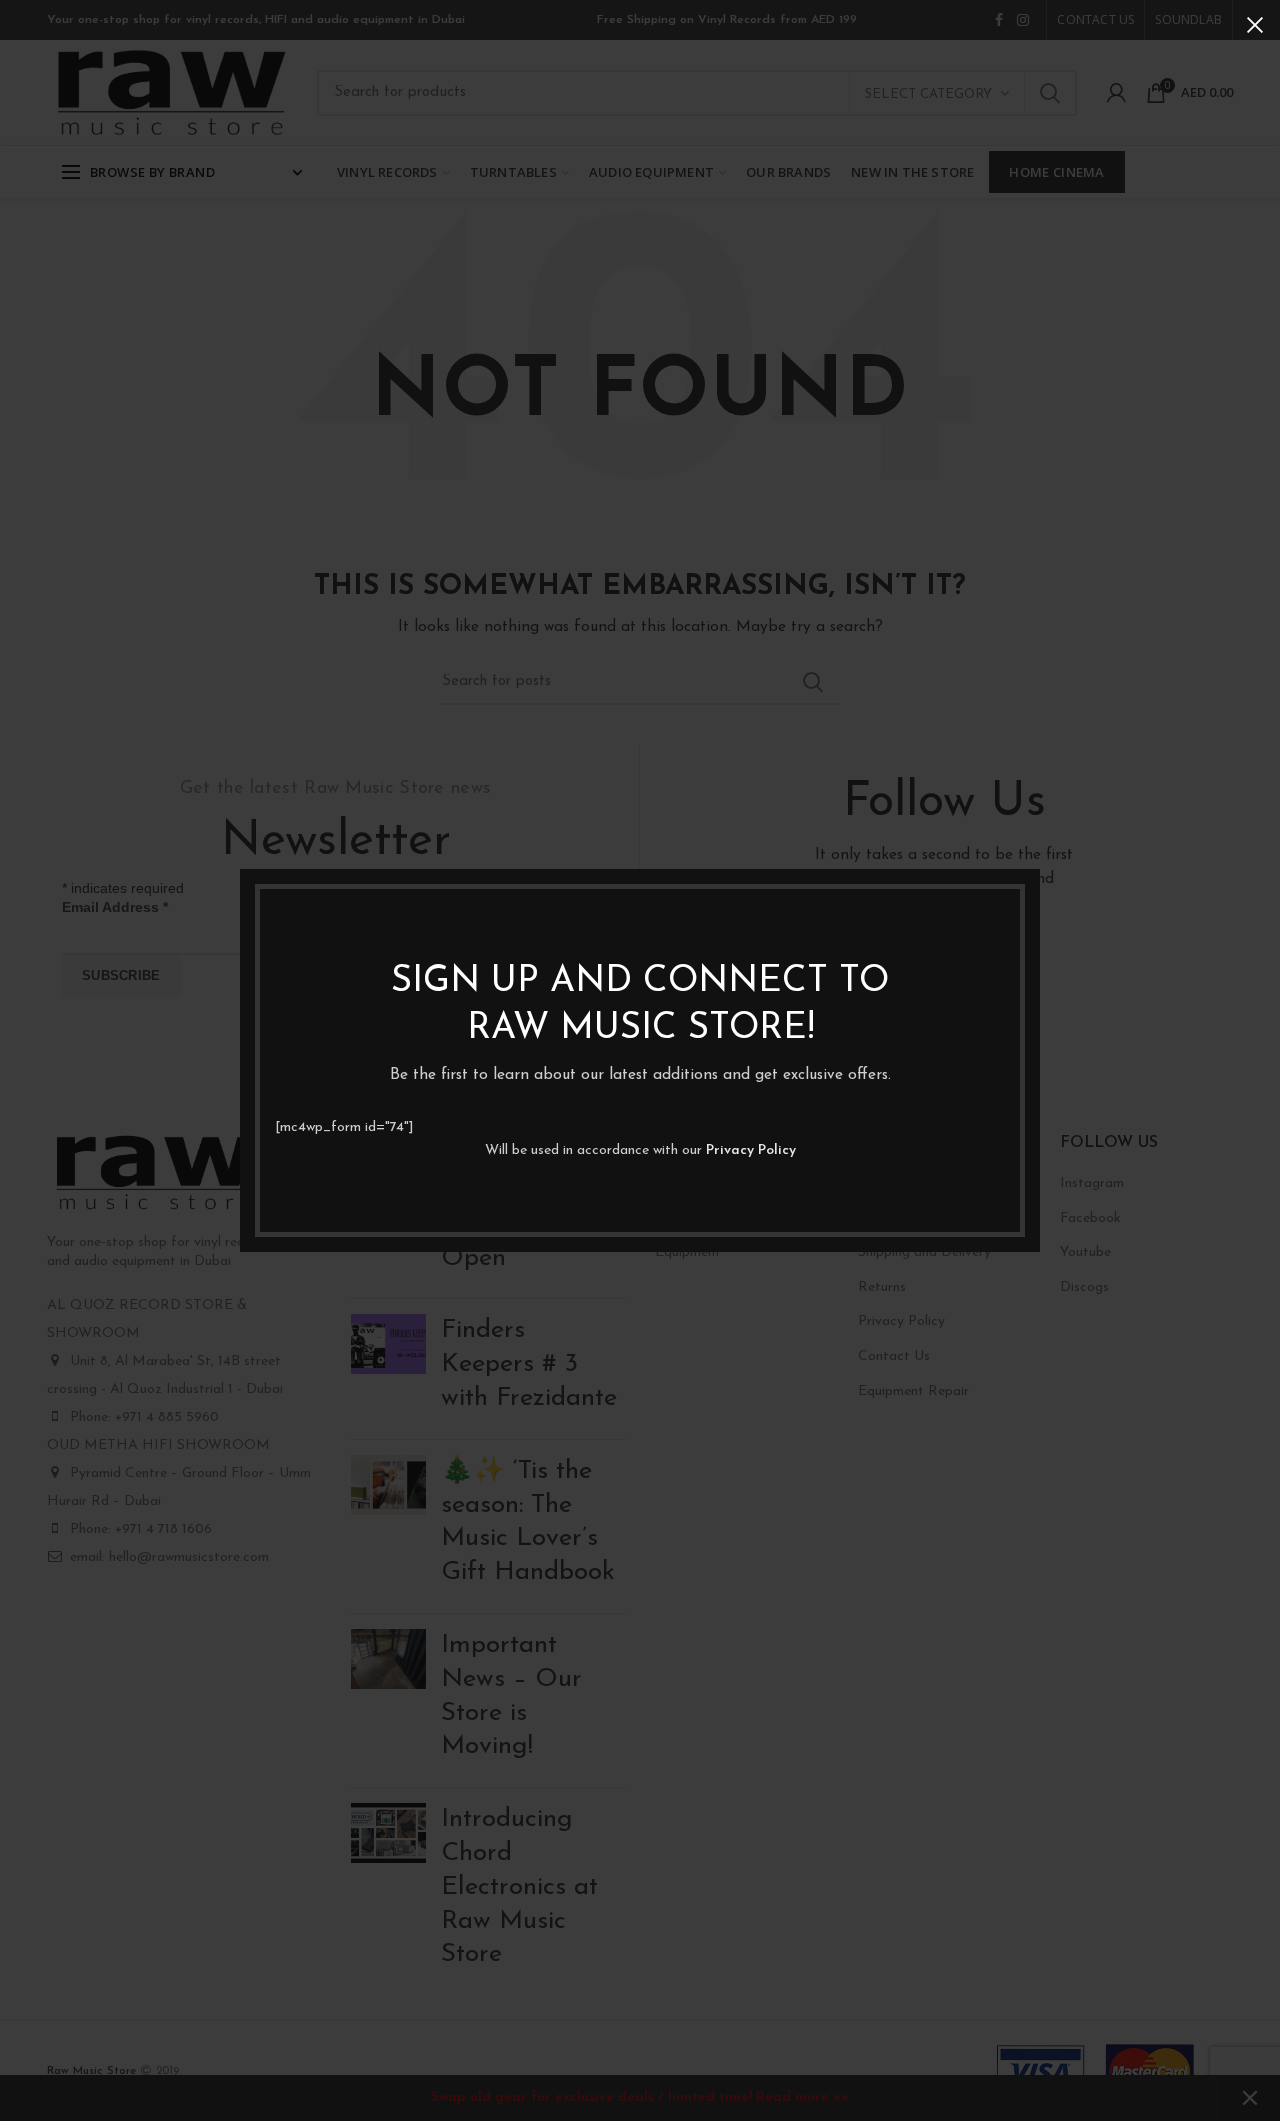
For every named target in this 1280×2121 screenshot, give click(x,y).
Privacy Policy (751, 1150)
